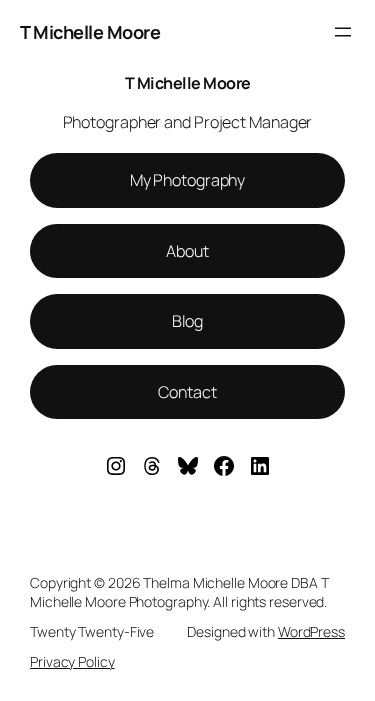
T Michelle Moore (90, 32)
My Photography (188, 180)
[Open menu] (343, 32)
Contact (187, 392)
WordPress (311, 631)
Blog (188, 321)
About (187, 251)
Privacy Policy (72, 661)
